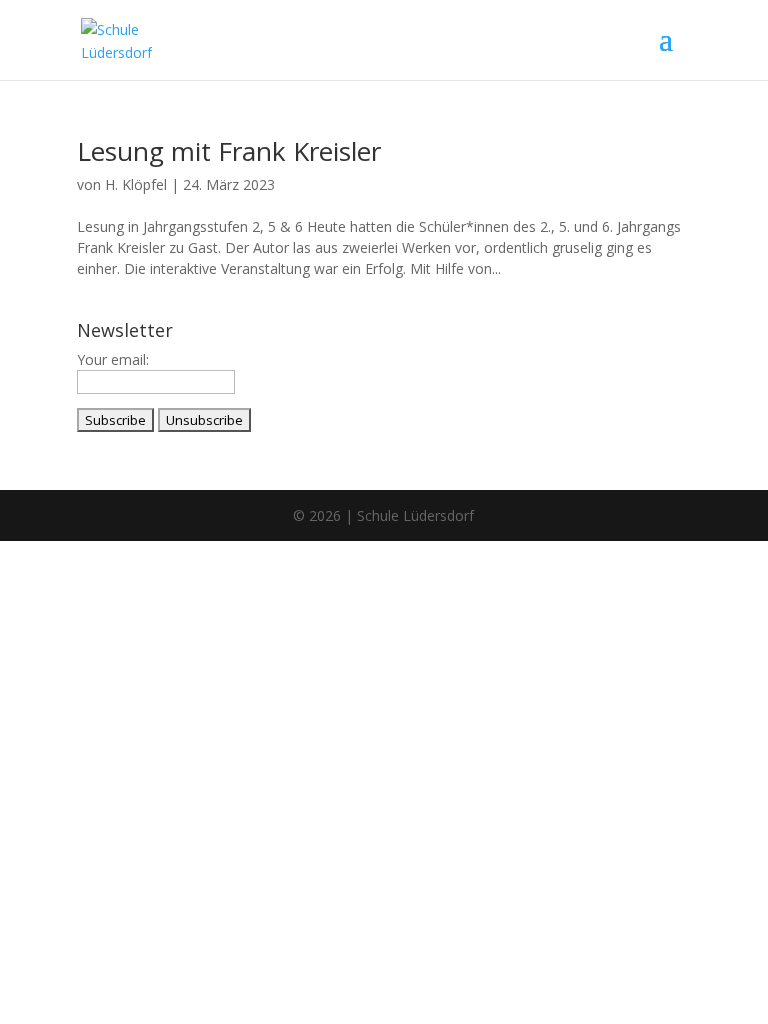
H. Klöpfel (136, 184)
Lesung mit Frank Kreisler (229, 151)
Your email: (113, 359)
